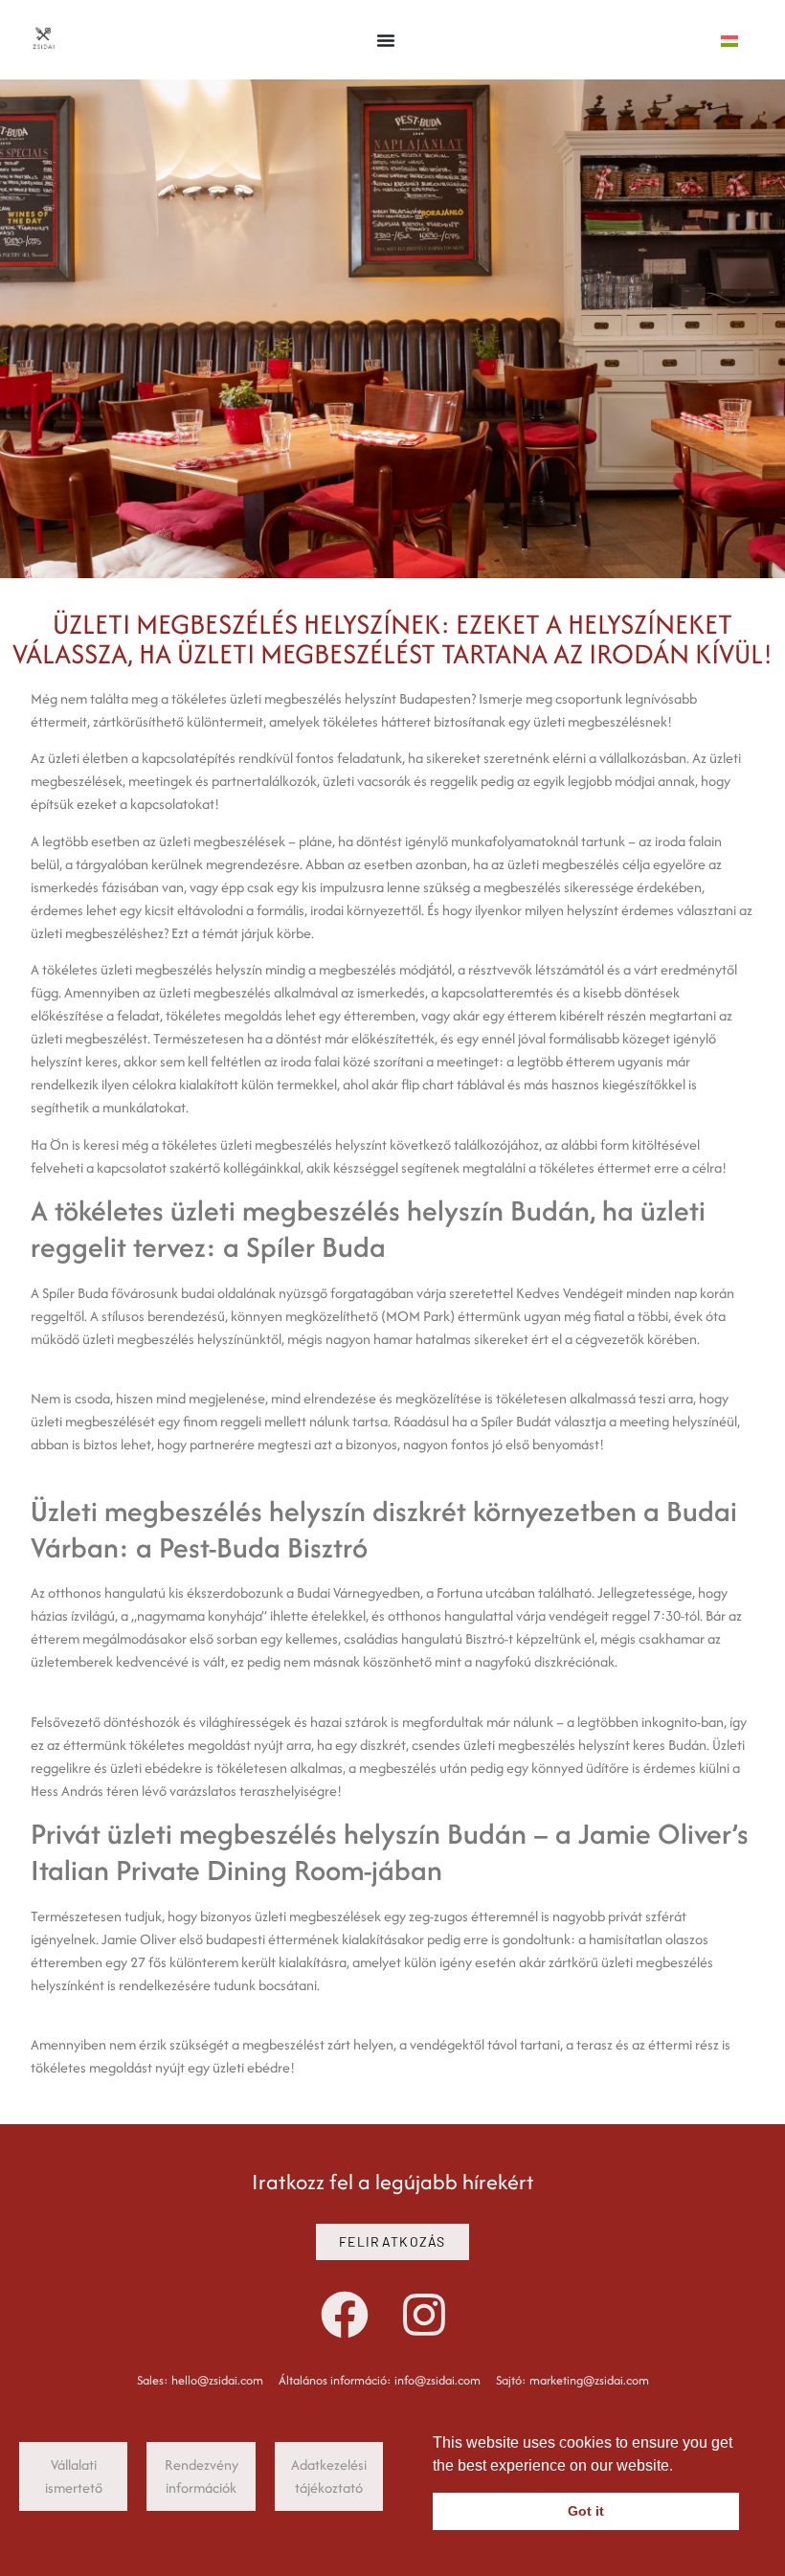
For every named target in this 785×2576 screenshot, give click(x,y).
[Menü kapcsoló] (386, 40)
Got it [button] (586, 2511)
